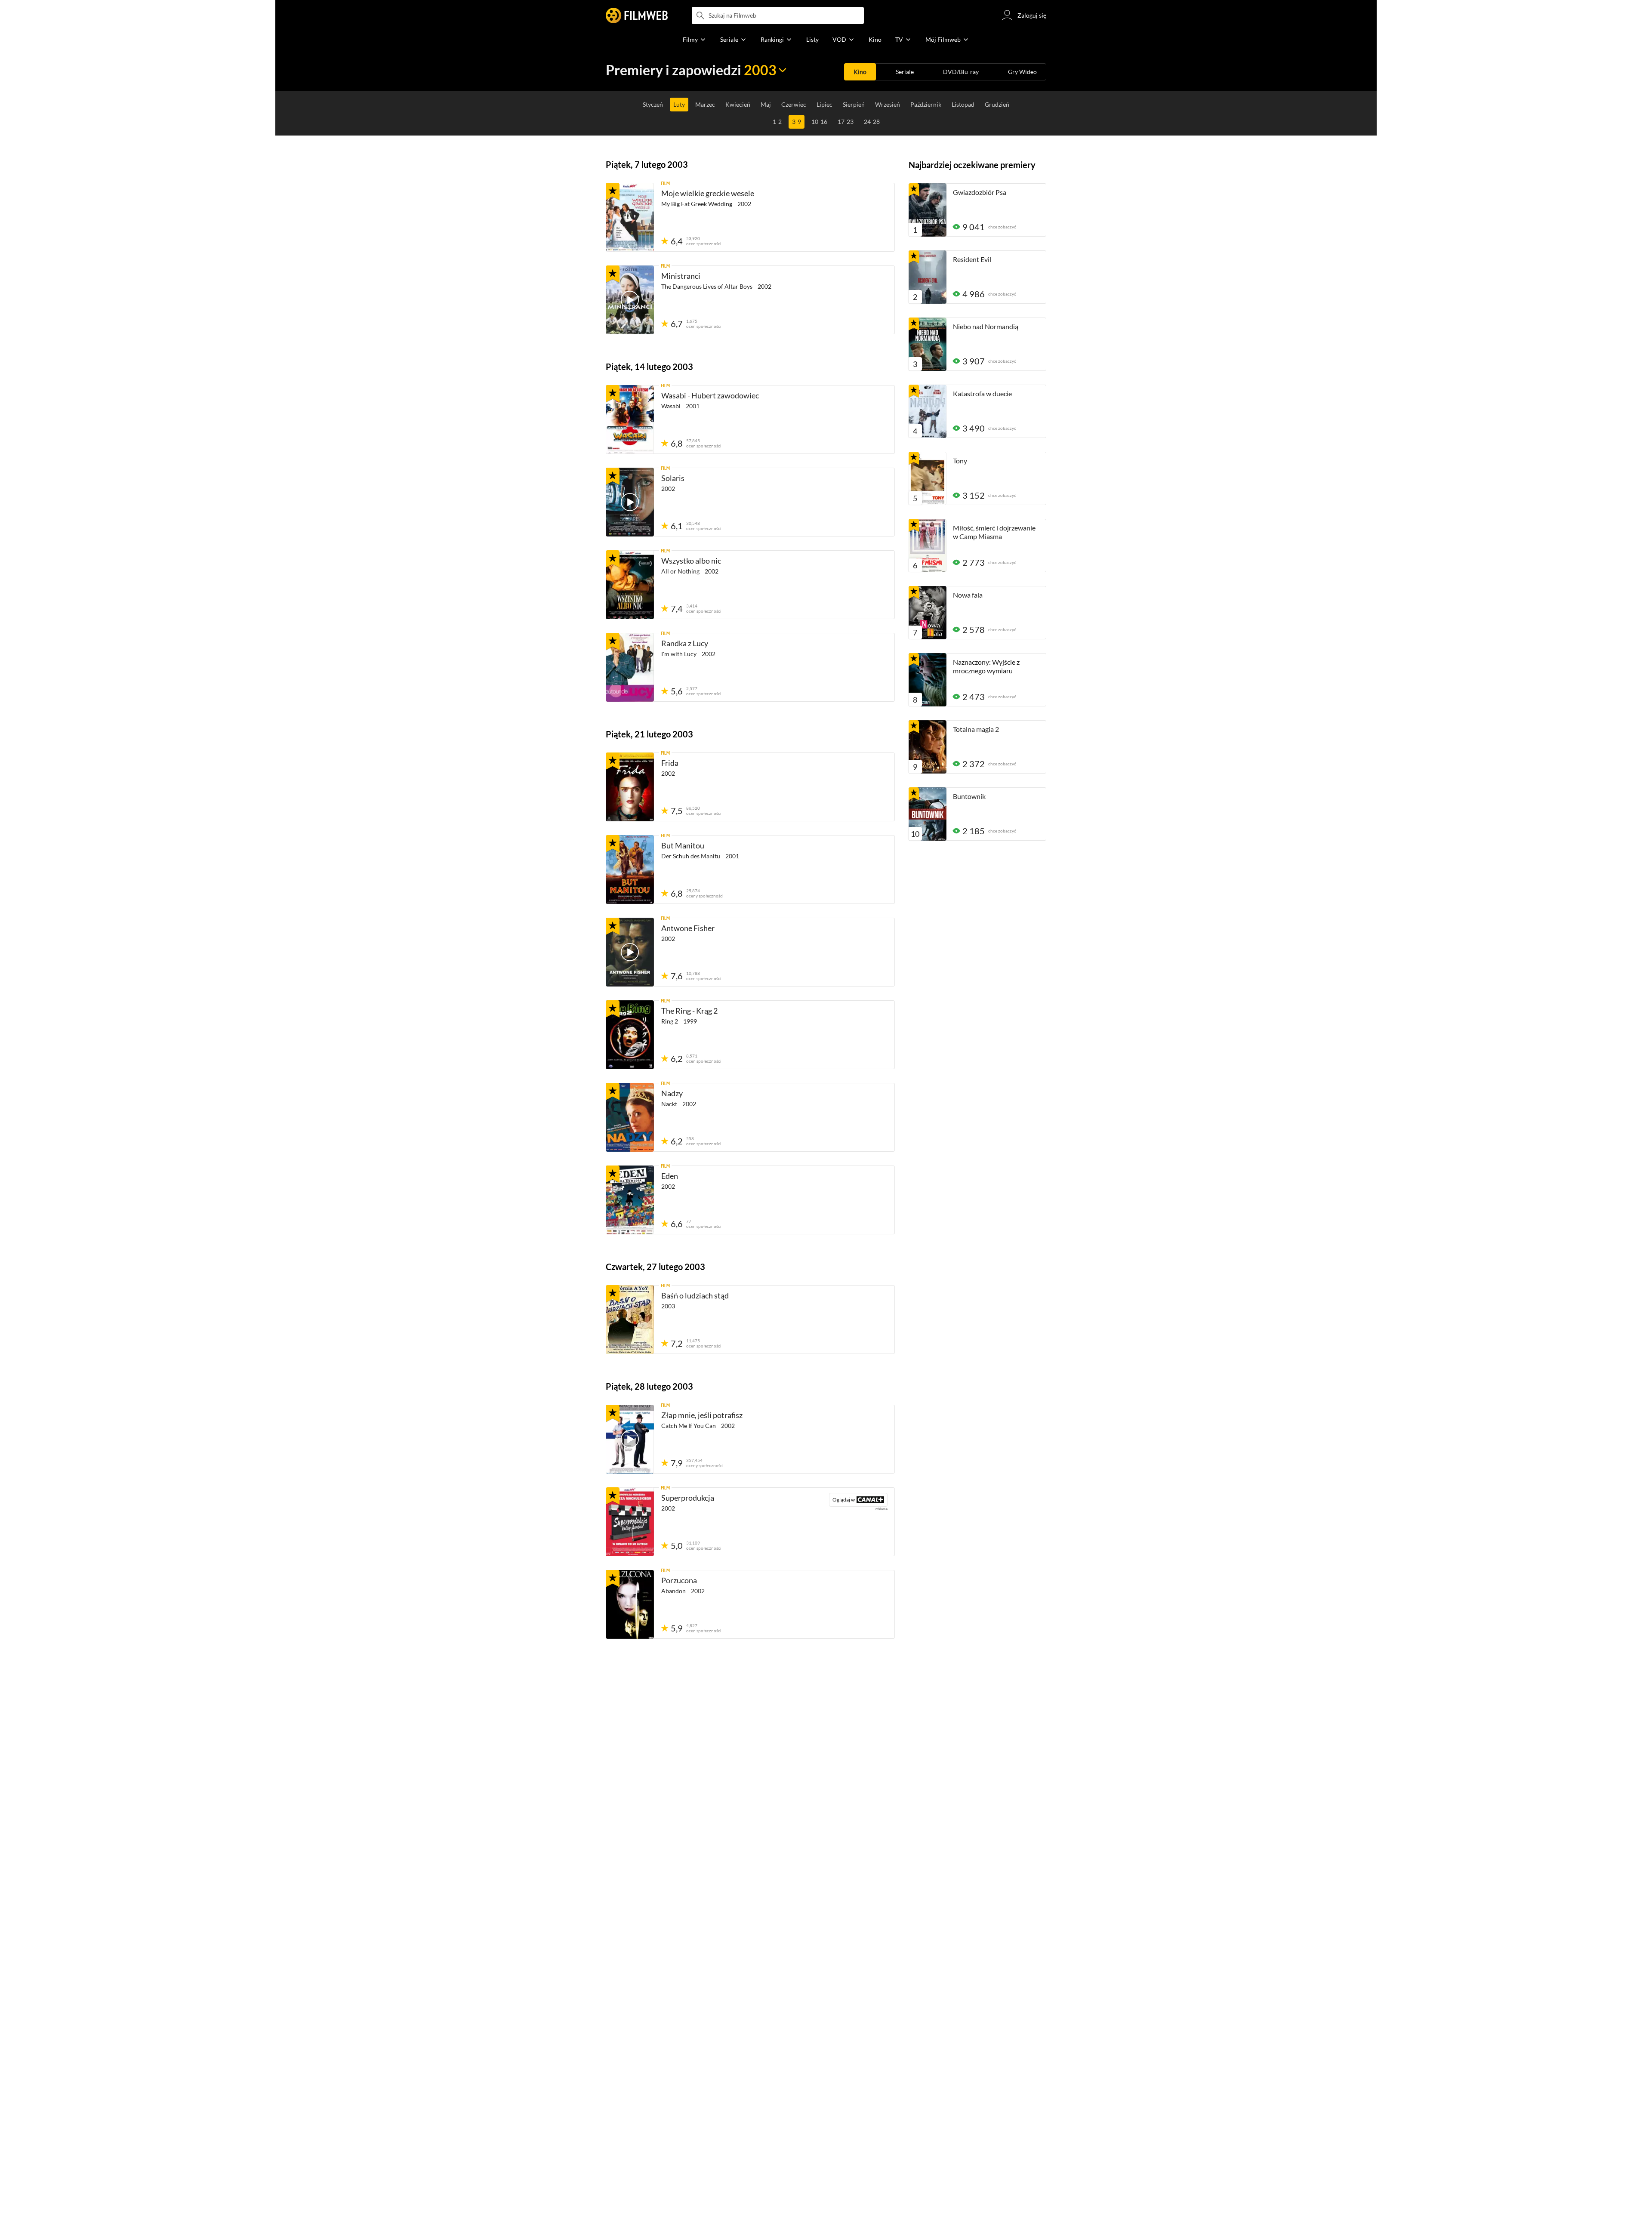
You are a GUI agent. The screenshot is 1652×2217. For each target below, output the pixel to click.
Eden (670, 1176)
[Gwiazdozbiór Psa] (928, 210)
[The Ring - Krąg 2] (630, 1035)
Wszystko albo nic (691, 561)
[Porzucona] (630, 1604)
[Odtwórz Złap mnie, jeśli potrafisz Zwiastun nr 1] (630, 1439)
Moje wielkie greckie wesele (708, 193)
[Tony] (928, 478)
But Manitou (683, 845)
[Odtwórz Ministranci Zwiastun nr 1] (630, 300)
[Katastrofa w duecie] (928, 411)
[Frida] (630, 787)
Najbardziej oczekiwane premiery (972, 165)
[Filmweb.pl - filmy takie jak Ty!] (637, 15)
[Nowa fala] (928, 613)
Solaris (673, 478)
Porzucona (679, 1580)
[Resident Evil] (928, 277)
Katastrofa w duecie (982, 393)
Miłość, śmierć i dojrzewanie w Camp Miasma (994, 532)
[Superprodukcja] (630, 1522)
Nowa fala (968, 595)
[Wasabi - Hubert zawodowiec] (630, 419)
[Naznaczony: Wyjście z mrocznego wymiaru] (928, 680)
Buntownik (969, 796)
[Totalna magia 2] (928, 747)
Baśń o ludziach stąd (695, 1295)
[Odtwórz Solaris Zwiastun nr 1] (630, 502)
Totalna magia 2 (976, 729)
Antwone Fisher (688, 928)
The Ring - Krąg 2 (689, 1011)
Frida (670, 763)
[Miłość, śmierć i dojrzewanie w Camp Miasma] (928, 546)
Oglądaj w (842, 1500)
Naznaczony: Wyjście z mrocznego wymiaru (986, 666)
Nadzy (672, 1093)
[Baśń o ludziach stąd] (630, 1320)
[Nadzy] (630, 1117)
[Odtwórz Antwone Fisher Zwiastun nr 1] (630, 952)
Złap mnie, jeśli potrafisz (702, 1415)
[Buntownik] (928, 814)
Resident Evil (972, 259)
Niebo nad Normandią (986, 326)
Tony (960, 461)
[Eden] (630, 1200)
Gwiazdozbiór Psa (980, 192)
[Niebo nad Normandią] (928, 344)
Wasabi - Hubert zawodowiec (710, 395)
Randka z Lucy (685, 643)
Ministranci (681, 276)
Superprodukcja (688, 1498)
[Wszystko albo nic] (630, 585)
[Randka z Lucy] (630, 667)
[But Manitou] (630, 870)
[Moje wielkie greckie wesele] (630, 217)
